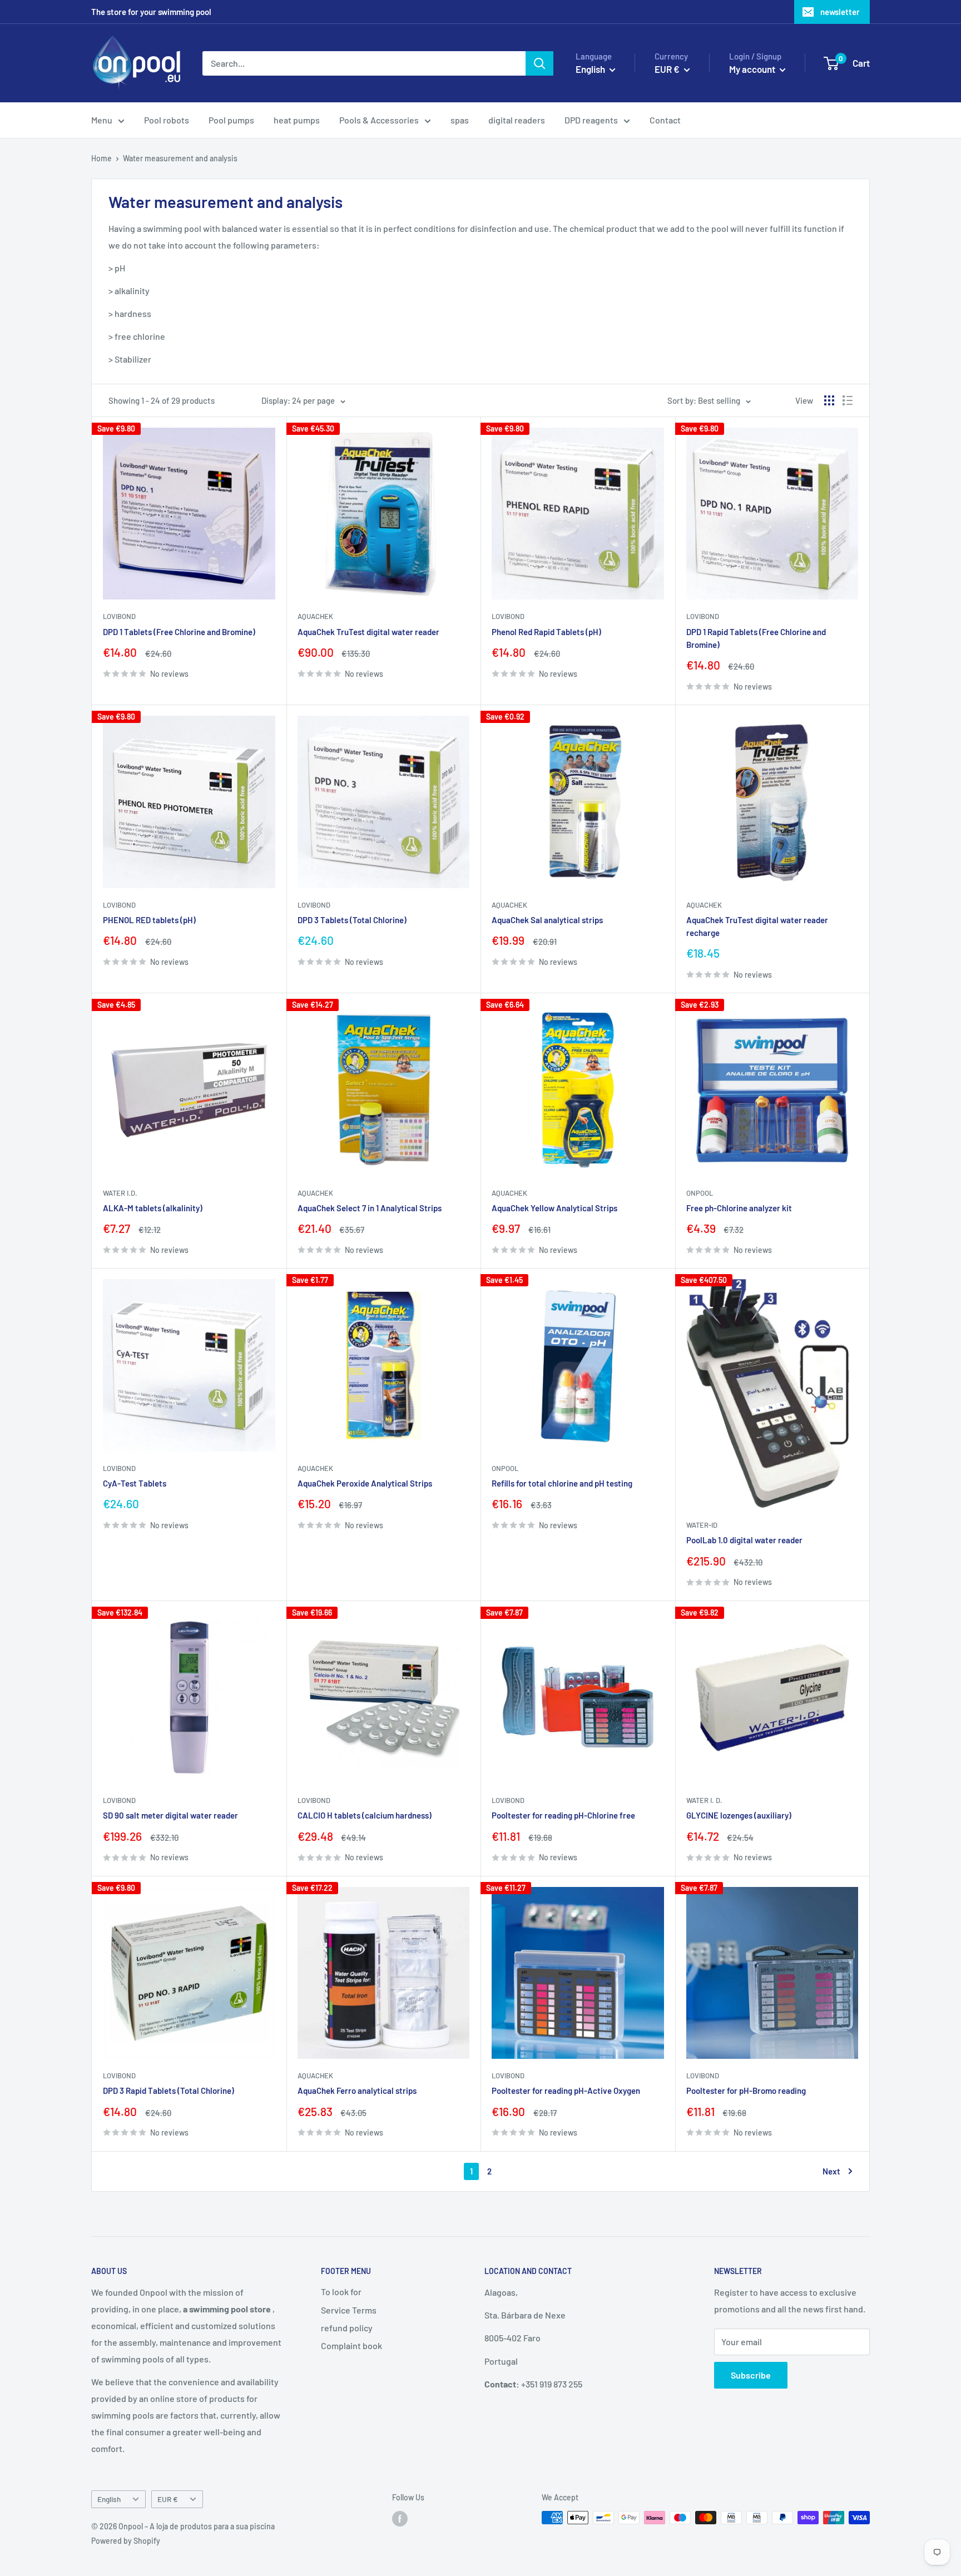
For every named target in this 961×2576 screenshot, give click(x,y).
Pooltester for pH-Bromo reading (746, 2090)
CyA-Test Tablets (135, 1483)
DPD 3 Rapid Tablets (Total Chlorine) (169, 2090)
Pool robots (167, 120)
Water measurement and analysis (180, 158)
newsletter (840, 12)
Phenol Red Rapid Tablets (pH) (546, 632)
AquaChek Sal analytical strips (547, 920)
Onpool (700, 1193)
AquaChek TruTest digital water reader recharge (757, 926)
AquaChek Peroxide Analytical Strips (365, 1483)
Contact (665, 120)
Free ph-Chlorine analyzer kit (739, 1208)
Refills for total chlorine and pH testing (562, 1483)
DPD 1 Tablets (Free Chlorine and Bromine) (179, 632)
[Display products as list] (848, 400)
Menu (102, 120)
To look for (341, 2292)
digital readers (517, 120)
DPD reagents (591, 120)
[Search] (539, 63)
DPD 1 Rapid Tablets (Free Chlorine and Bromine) (756, 638)
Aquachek (315, 616)
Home (101, 158)
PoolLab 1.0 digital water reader (744, 1540)
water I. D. (704, 1800)
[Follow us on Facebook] (400, 2519)
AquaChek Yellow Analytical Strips (554, 1208)
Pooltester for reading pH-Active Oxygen (566, 2090)
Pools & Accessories (379, 120)
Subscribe (751, 2375)
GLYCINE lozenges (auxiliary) (739, 1815)
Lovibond (119, 616)
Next (831, 2171)
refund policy (347, 2328)
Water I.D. (120, 1193)
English (109, 2499)
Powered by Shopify (126, 2541)
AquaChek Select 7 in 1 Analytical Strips (370, 1208)
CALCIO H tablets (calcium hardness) (365, 1815)
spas (460, 120)
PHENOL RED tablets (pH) (149, 920)
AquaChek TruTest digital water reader (368, 632)
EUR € (168, 2499)
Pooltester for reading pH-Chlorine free (563, 1815)
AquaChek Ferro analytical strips (357, 2090)
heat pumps (297, 120)
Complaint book (351, 2345)
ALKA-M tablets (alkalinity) (153, 1208)
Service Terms (349, 2310)
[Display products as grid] (829, 400)
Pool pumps (231, 120)
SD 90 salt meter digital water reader (170, 1815)
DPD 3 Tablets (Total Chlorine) (352, 920)
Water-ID (702, 1525)
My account (753, 69)
